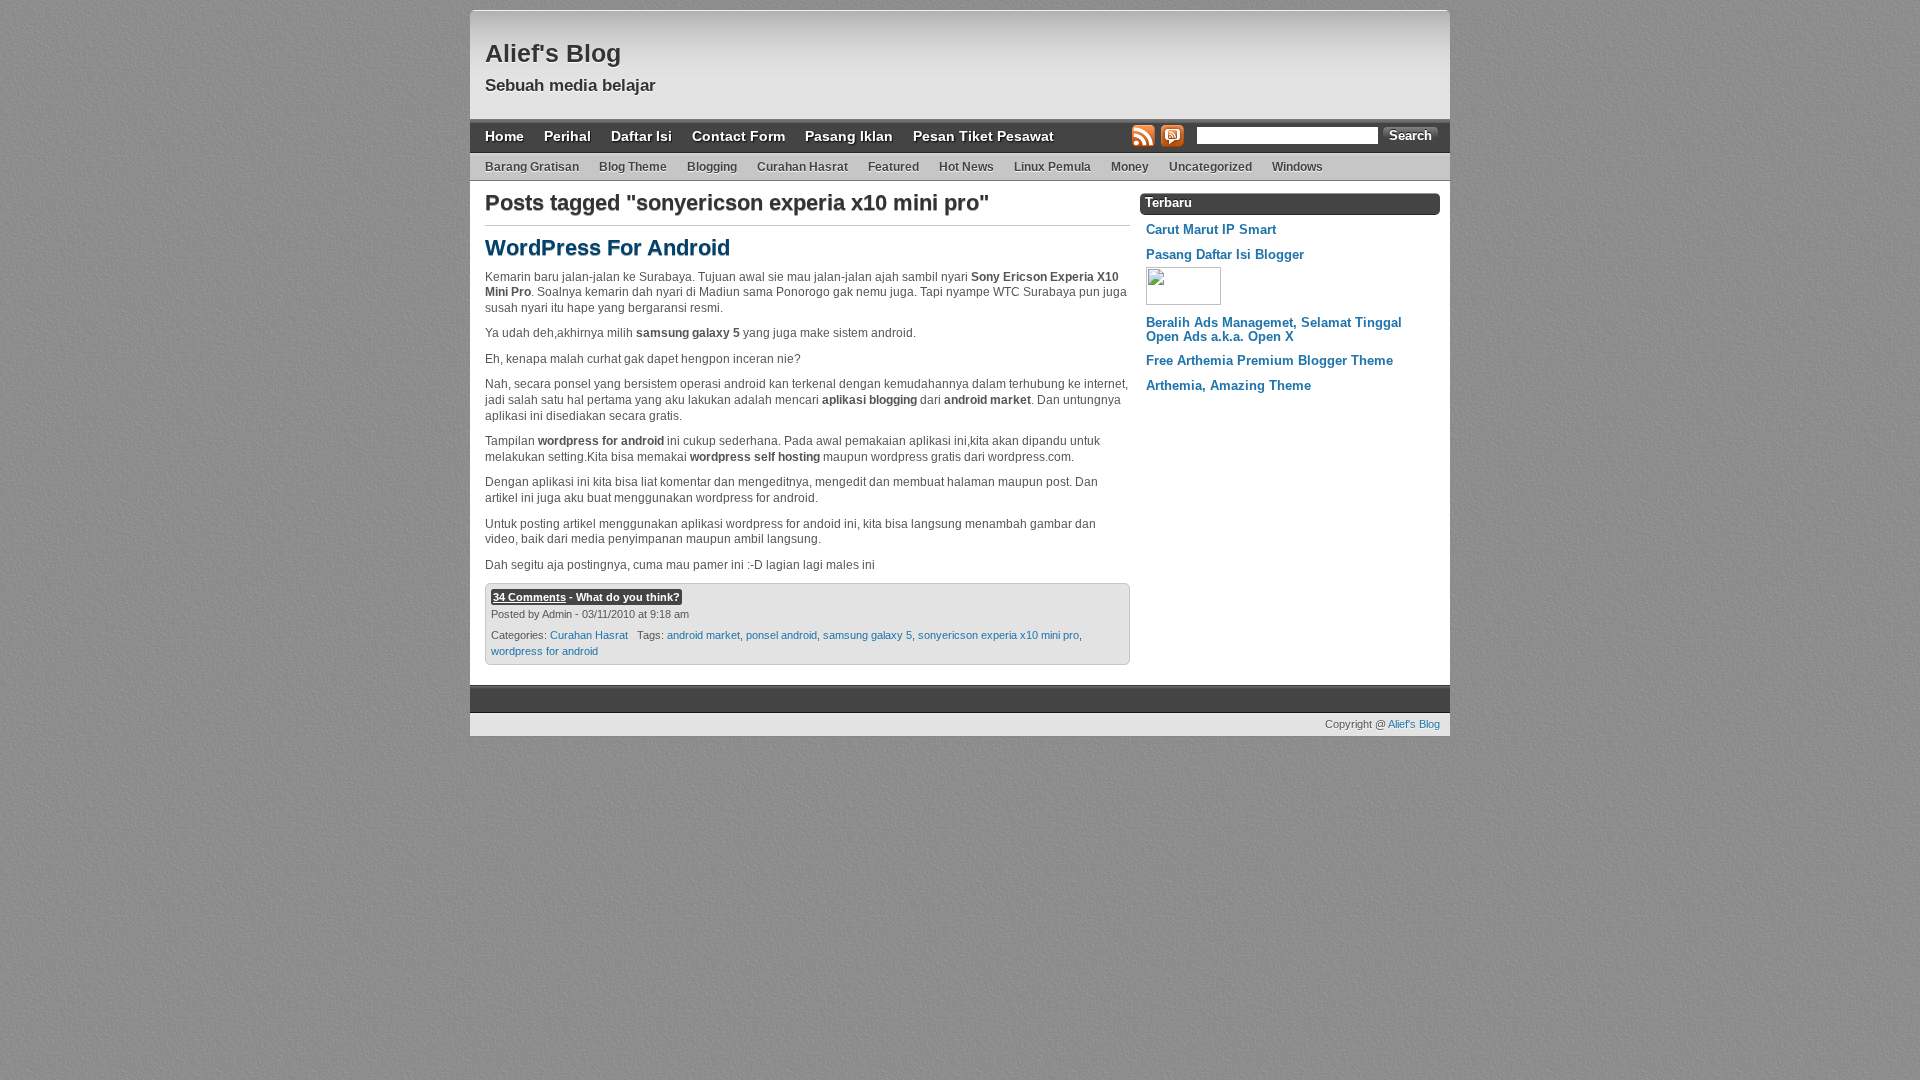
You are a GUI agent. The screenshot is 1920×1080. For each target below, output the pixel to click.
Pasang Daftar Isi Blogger (1225, 254)
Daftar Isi (641, 136)
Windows (1297, 167)
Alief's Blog (553, 53)
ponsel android (781, 635)
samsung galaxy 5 (867, 635)
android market (703, 635)
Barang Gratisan (532, 167)
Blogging (712, 167)
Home (504, 136)
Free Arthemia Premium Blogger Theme (1269, 360)
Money (1130, 167)
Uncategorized (1210, 167)
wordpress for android (544, 651)
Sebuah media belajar (570, 85)
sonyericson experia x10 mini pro (998, 635)
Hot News (966, 167)
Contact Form (738, 136)
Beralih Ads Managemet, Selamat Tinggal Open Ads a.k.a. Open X (1274, 329)
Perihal (567, 136)
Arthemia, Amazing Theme (1228, 385)
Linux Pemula (1052, 167)
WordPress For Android (607, 247)
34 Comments (529, 597)
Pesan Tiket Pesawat (983, 136)
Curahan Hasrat (802, 167)
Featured (893, 167)
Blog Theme (633, 167)
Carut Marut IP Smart (1211, 229)
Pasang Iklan (849, 136)
